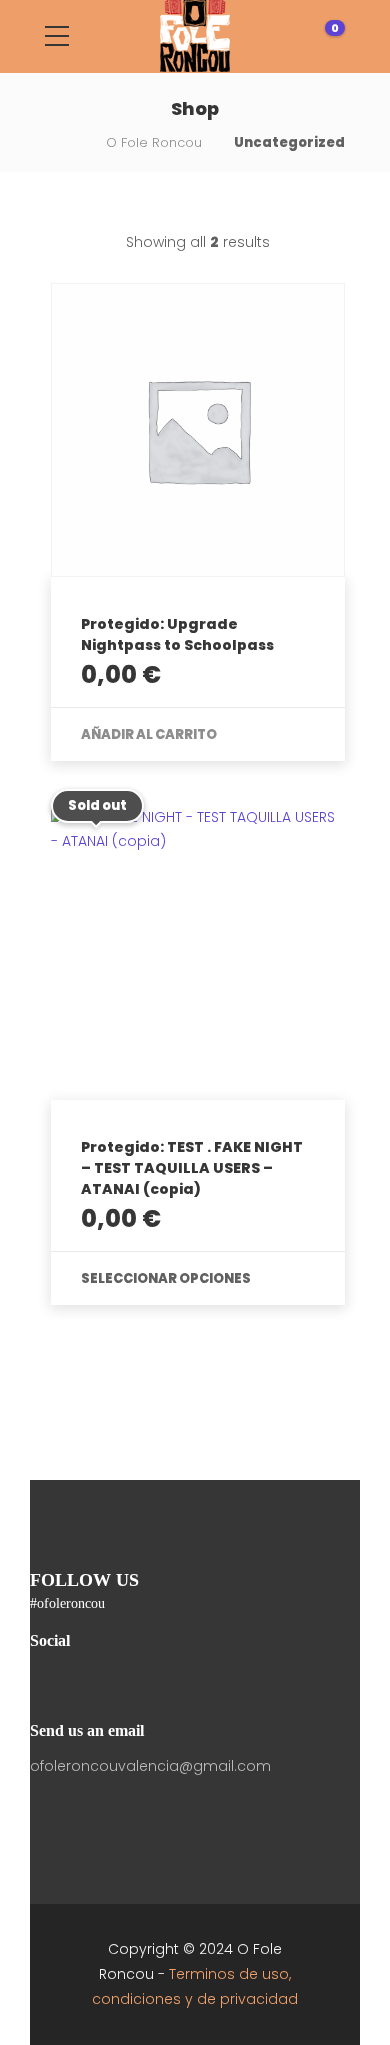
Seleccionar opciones (166, 1278)
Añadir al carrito (149, 734)
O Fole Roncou (154, 142)
